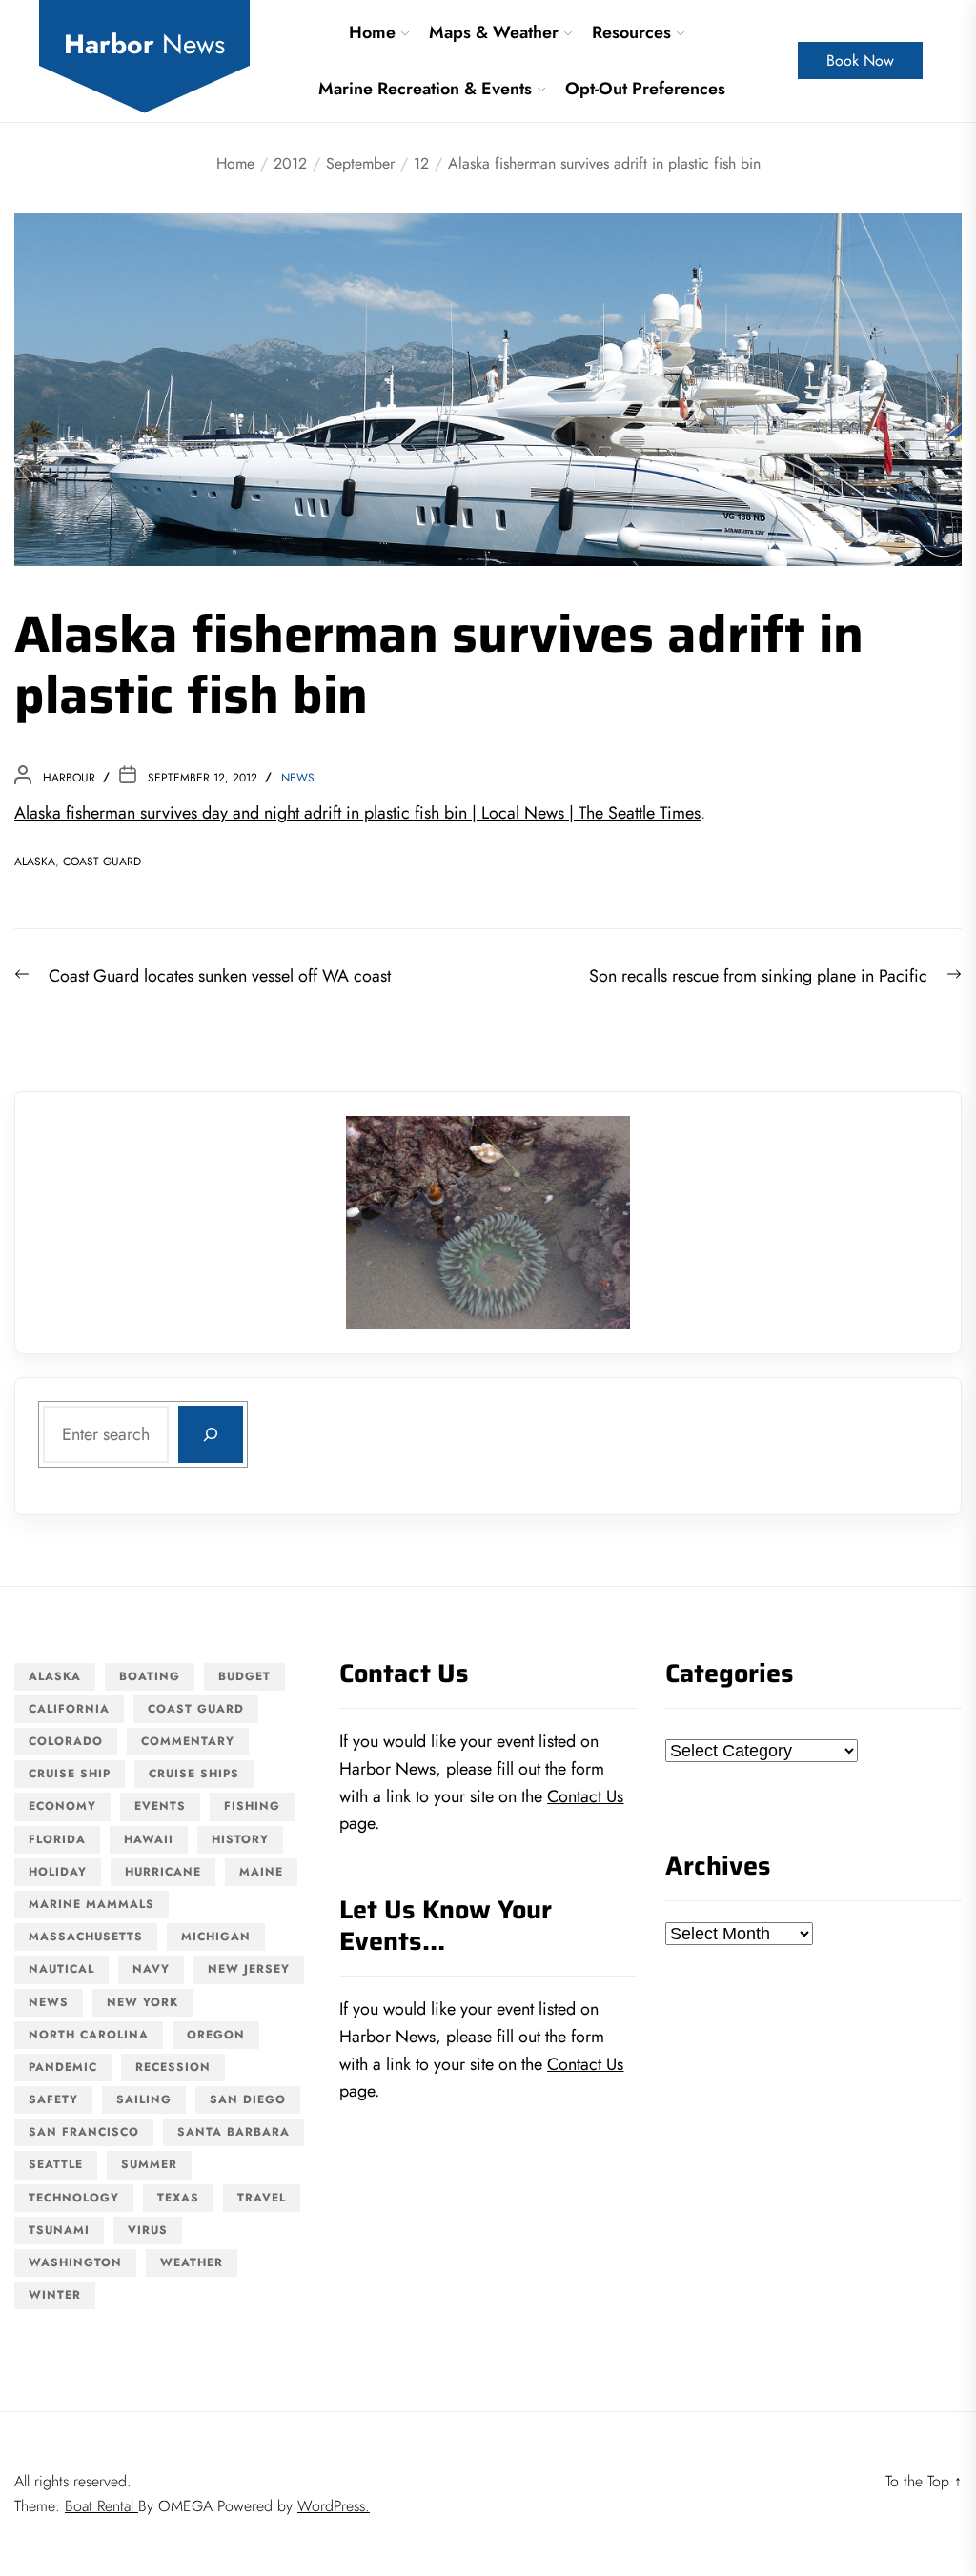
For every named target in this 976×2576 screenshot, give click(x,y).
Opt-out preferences (645, 89)
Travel (262, 2198)
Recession (173, 2067)
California (69, 1709)
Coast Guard (102, 862)
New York (142, 2002)
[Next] (591, 1223)
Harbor (144, 45)
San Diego (248, 2099)
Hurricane (163, 1872)
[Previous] (385, 1223)
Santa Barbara (234, 2132)
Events (160, 1806)
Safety (53, 2099)
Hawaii (149, 1839)
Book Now (860, 61)
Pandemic (63, 2067)
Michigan (216, 1937)
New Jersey (249, 1969)
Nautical (61, 1969)
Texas (178, 2198)
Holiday (58, 1872)
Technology (74, 2198)
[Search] (211, 1434)
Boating (150, 1676)
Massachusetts (86, 1937)
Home (372, 32)
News (298, 778)
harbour (69, 778)
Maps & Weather (494, 32)
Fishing (252, 1806)
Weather (192, 2262)
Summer (149, 2164)
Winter (55, 2295)
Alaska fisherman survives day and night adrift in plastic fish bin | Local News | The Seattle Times (357, 813)
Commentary (188, 1741)
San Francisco (84, 2132)
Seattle (56, 2164)
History (240, 1839)
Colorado (66, 1741)
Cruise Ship (70, 1774)
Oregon (216, 2035)
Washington (75, 2262)
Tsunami (59, 2230)
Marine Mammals (91, 1904)
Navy (151, 1969)
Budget (244, 1676)
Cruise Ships (194, 1774)
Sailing (144, 2099)
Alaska (35, 862)
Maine (261, 1872)
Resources (631, 32)
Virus (148, 2230)
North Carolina (89, 2035)
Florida (57, 1839)
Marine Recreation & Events (425, 89)
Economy (62, 1806)
